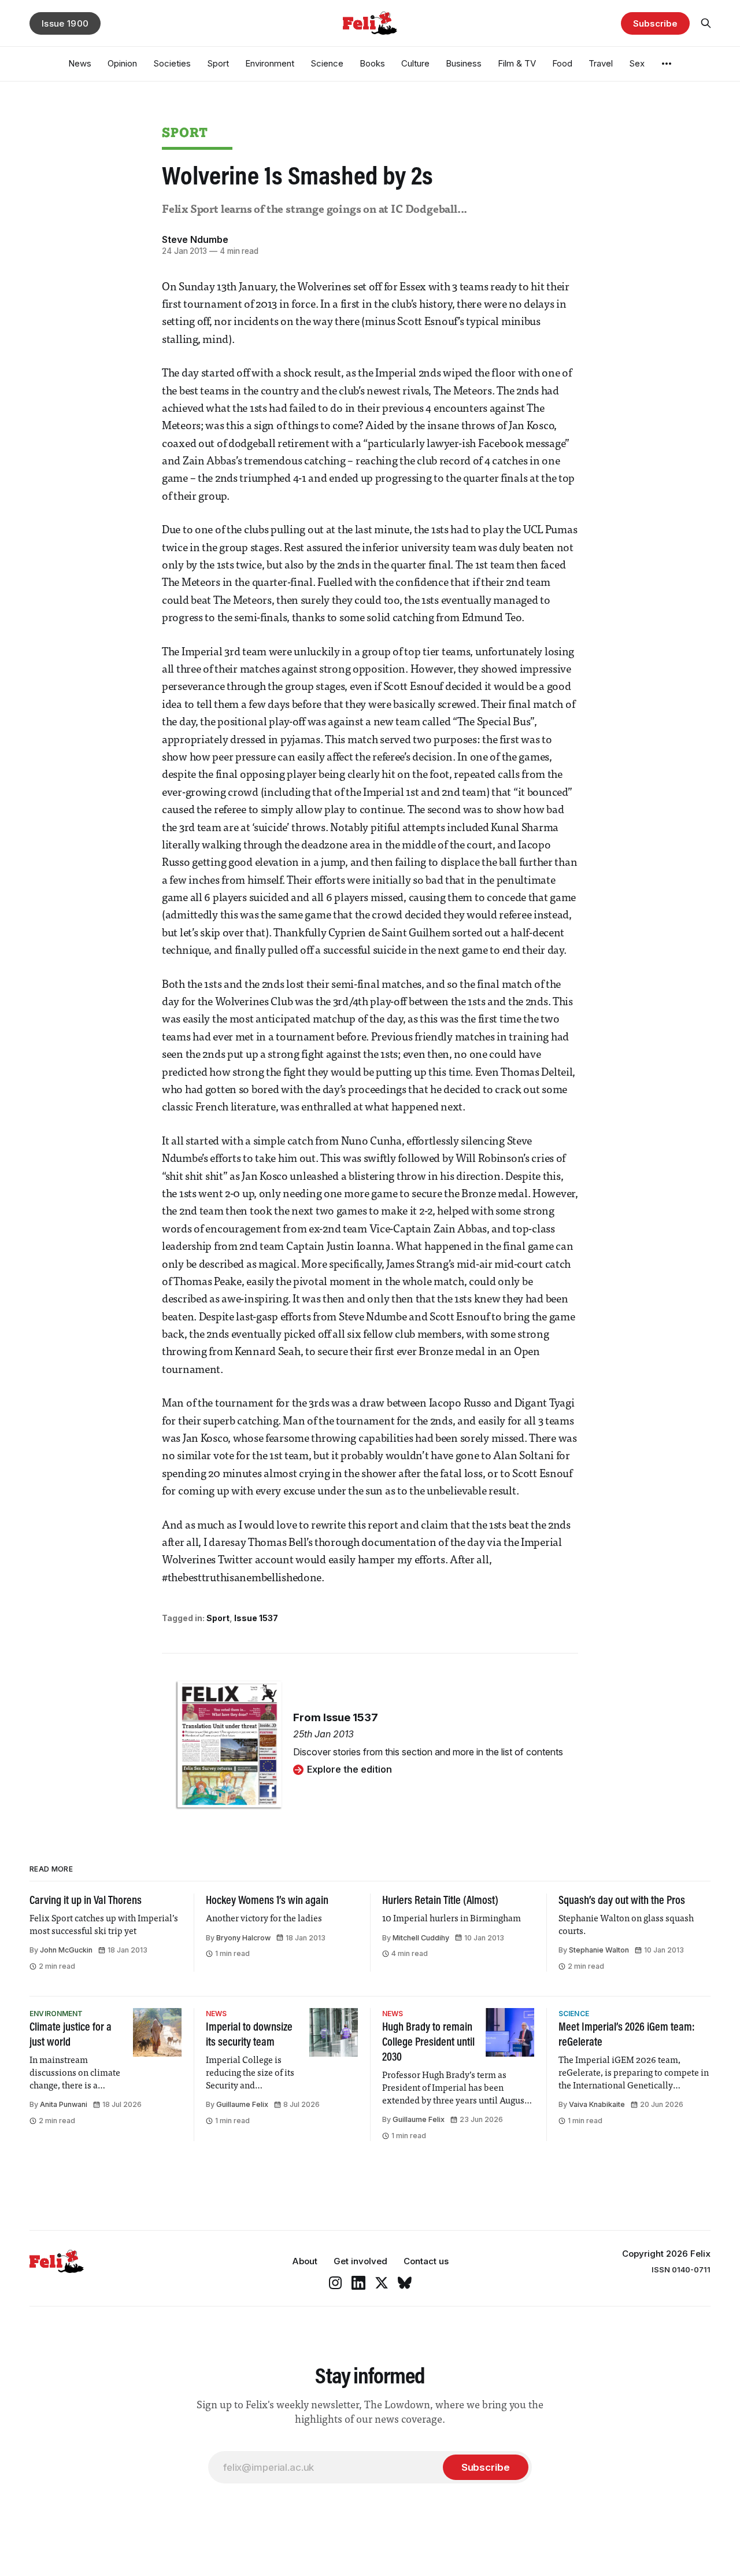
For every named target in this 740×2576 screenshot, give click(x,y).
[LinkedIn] (358, 2283)
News (80, 63)
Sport (218, 63)
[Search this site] (706, 23)
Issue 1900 (65, 23)
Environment (270, 63)
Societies (172, 63)
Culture (415, 63)
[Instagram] (335, 2283)
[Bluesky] (405, 2283)
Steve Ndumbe (195, 239)
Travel (601, 63)
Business (464, 63)
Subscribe (655, 23)
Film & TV (517, 63)
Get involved (360, 2261)
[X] (382, 2283)
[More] (667, 64)
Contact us (426, 2261)
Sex (637, 63)
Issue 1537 (256, 1618)
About (305, 2261)
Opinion (122, 63)
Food (562, 63)
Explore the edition (349, 1769)
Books (372, 63)
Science (327, 63)
